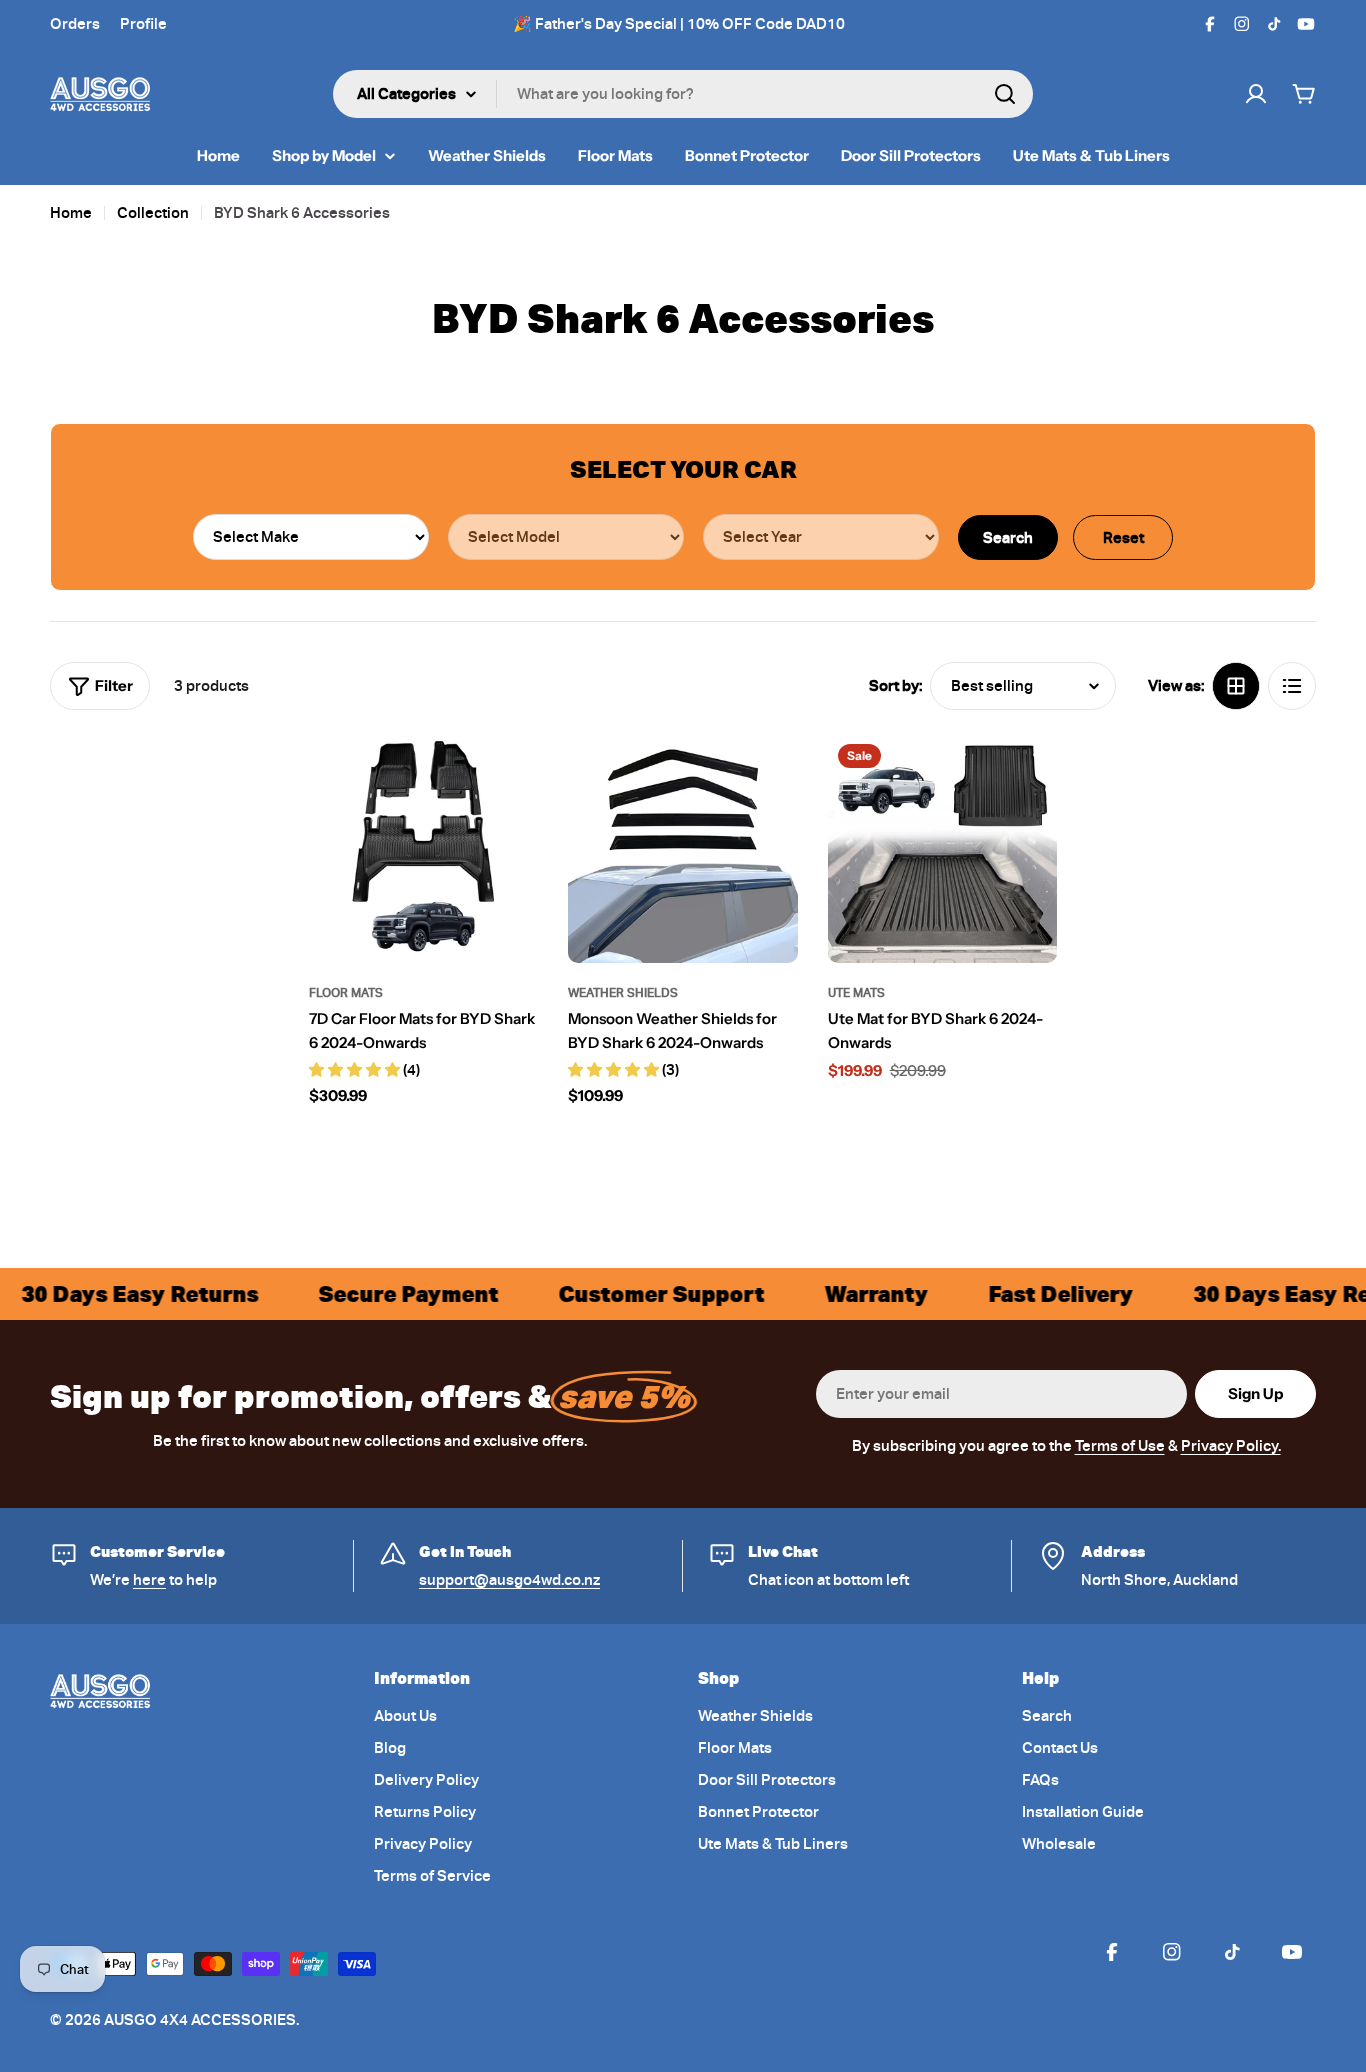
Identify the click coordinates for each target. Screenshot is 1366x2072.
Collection (153, 213)
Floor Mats (346, 992)
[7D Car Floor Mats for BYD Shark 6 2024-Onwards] (423, 848)
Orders (75, 24)
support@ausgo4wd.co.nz (509, 1580)
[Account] (1256, 94)
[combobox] (683, 94)
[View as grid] (1236, 686)
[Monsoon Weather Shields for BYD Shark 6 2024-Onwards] (682, 848)
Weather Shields (623, 992)
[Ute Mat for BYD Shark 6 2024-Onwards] (942, 848)
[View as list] (1292, 686)
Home (71, 213)
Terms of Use (1120, 1446)
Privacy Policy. (1231, 1446)
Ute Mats (856, 992)
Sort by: (895, 686)
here (149, 1580)
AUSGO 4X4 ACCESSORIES (200, 2020)
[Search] (1005, 94)
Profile (143, 24)
